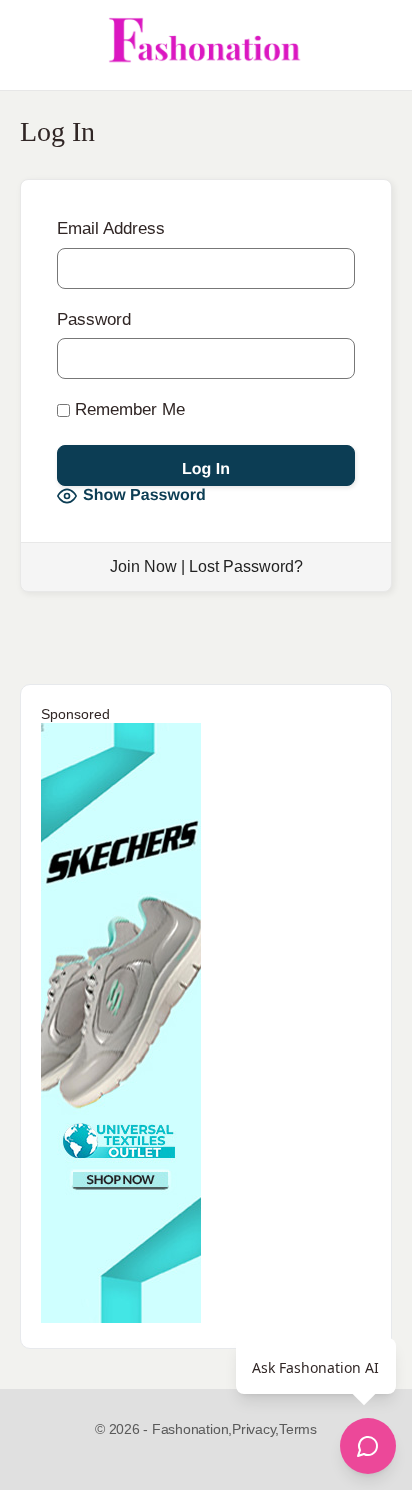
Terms (298, 1429)
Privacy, (255, 1429)
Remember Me (127, 409)
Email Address (111, 228)
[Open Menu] (32, 45)
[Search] (375, 45)
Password (94, 319)
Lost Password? (246, 566)
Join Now (143, 566)
